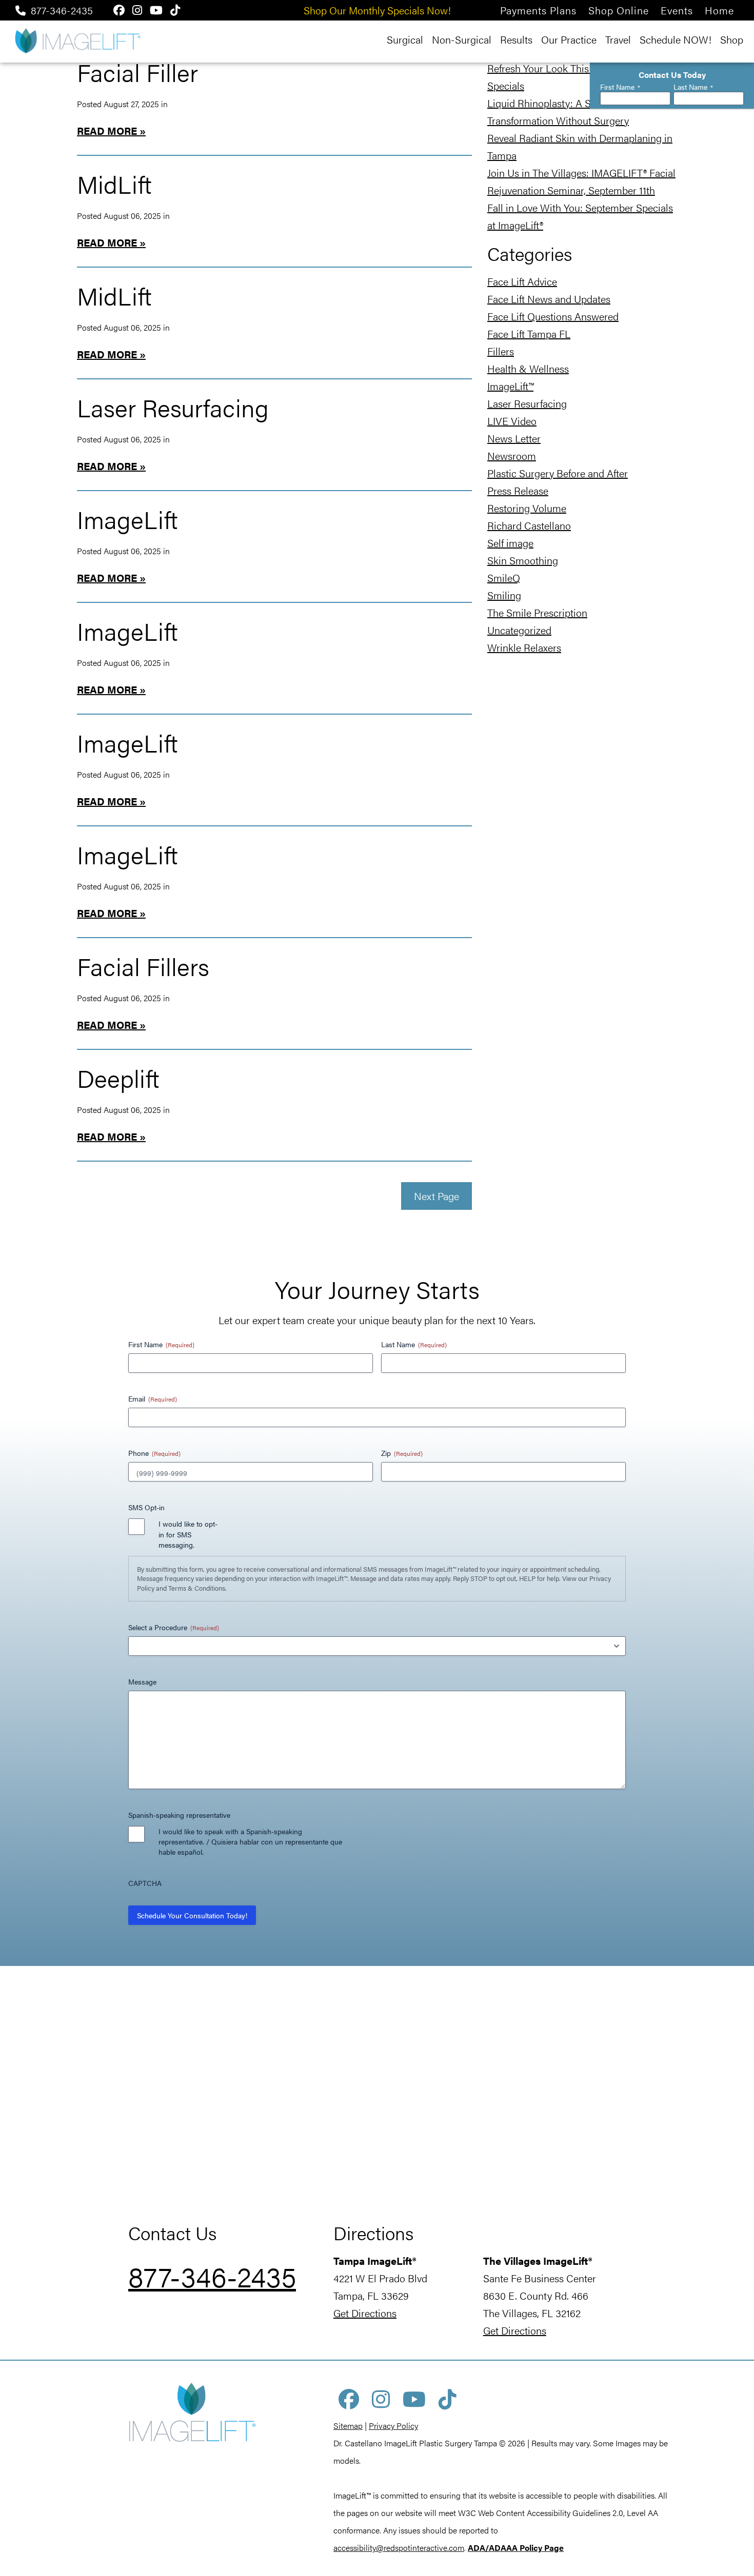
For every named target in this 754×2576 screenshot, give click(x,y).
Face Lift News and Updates (549, 299)
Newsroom (512, 455)
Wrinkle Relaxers (524, 647)
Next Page (436, 1196)
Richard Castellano (529, 525)
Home (719, 10)
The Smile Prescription (537, 612)
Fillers (501, 351)
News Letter (514, 438)
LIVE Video (512, 421)
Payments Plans (538, 10)
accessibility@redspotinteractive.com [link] (399, 2548)
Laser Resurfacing (173, 407)
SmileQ (504, 577)
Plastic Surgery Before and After (558, 473)
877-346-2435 (62, 10)
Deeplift (118, 1078)
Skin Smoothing (523, 560)
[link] (516, 2548)
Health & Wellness (528, 368)
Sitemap (348, 2426)
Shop (732, 39)
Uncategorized (519, 630)
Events (677, 10)
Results (516, 39)
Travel (618, 39)
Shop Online (619, 10)
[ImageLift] (77, 40)
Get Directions (365, 2313)
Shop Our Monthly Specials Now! (377, 10)
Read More (107, 130)
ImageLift (127, 519)
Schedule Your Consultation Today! (192, 1915)
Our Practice (569, 39)
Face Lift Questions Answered (553, 316)
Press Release (518, 490)
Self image (510, 543)
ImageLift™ (510, 386)
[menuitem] (538, 10)
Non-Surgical (462, 39)
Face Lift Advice (522, 281)
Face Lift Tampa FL (529, 333)
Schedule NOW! (676, 39)
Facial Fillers (143, 966)
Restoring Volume (527, 508)
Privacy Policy (393, 2426)
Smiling (504, 595)
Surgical (405, 39)
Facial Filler (137, 72)
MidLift (114, 184)
